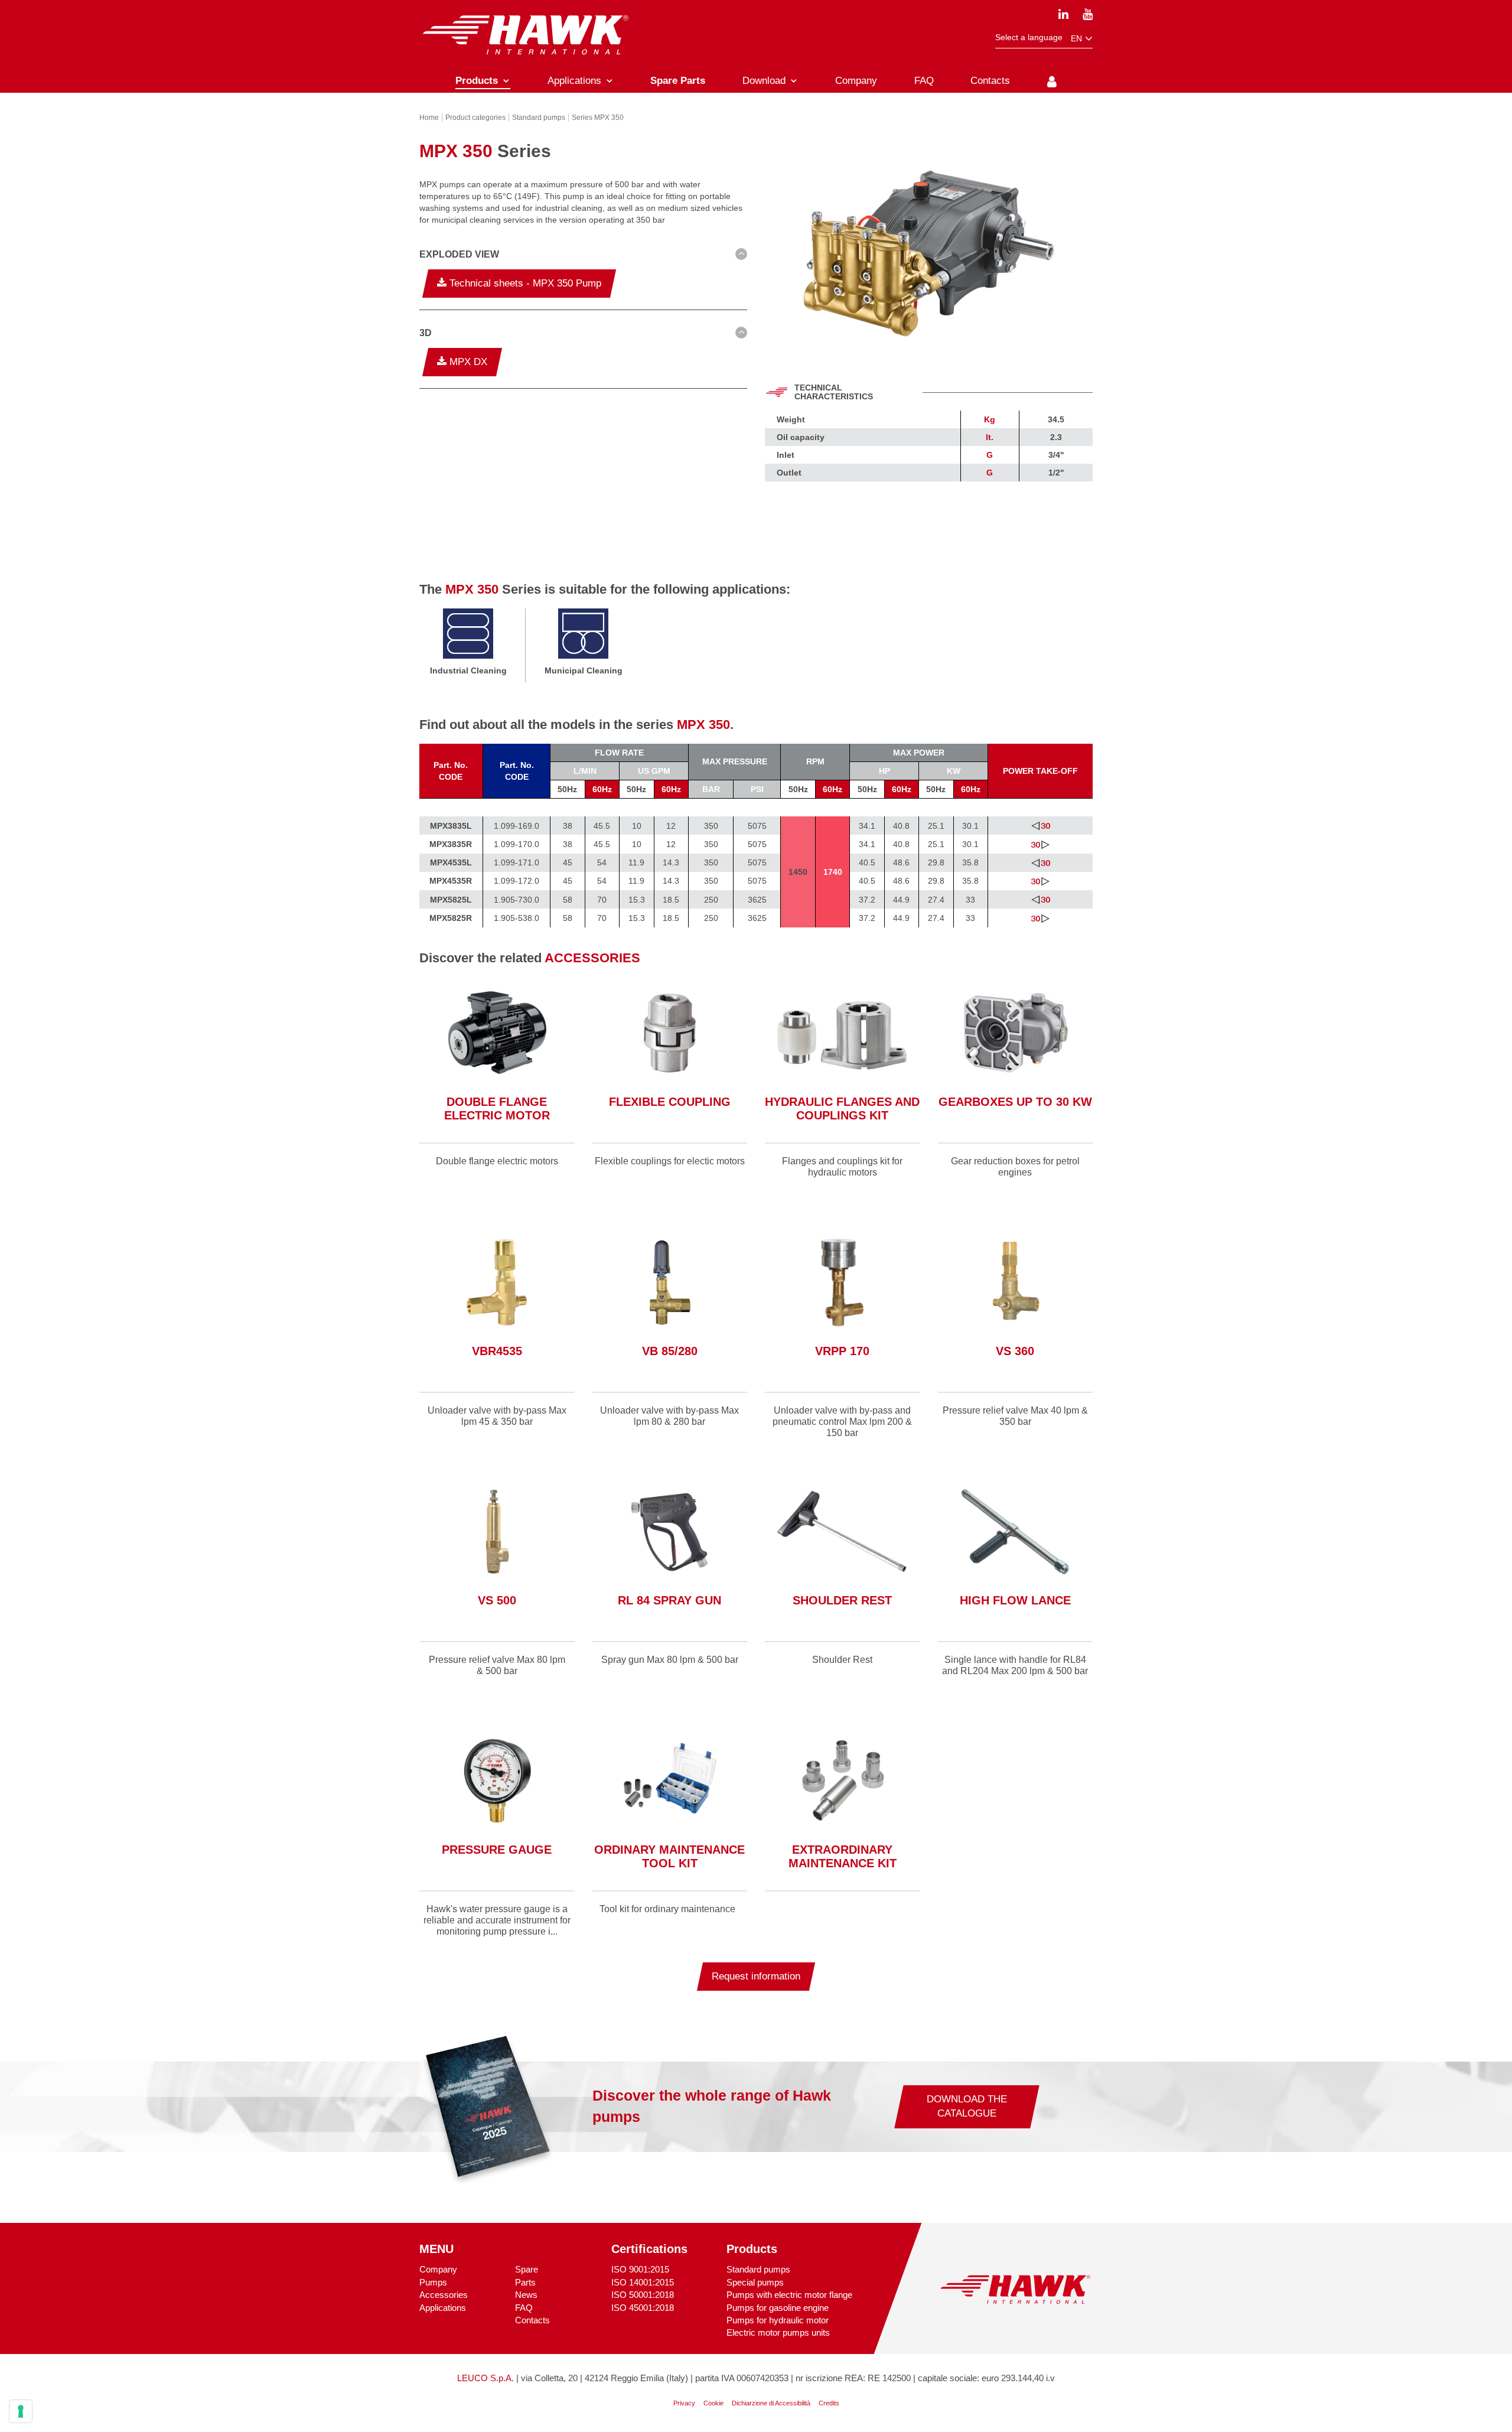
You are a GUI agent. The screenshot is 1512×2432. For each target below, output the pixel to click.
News (526, 2295)
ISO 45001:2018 (643, 2308)
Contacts (532, 2320)
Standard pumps (758, 2269)
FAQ (524, 2308)
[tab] (583, 256)
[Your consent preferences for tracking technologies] (21, 2411)
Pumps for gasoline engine (778, 2308)
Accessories (444, 2295)
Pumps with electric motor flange (789, 2295)
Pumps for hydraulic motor (778, 2320)
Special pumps (755, 2282)
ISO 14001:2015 (643, 2282)
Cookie (713, 2403)
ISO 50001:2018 (643, 2295)
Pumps (433, 2282)
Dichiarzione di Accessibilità (771, 2403)
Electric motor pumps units (778, 2332)
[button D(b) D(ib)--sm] (583, 255)
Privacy (684, 2403)
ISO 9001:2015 (640, 2269)
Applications (443, 2308)
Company (438, 2269)
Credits (829, 2403)
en (1078, 38)
